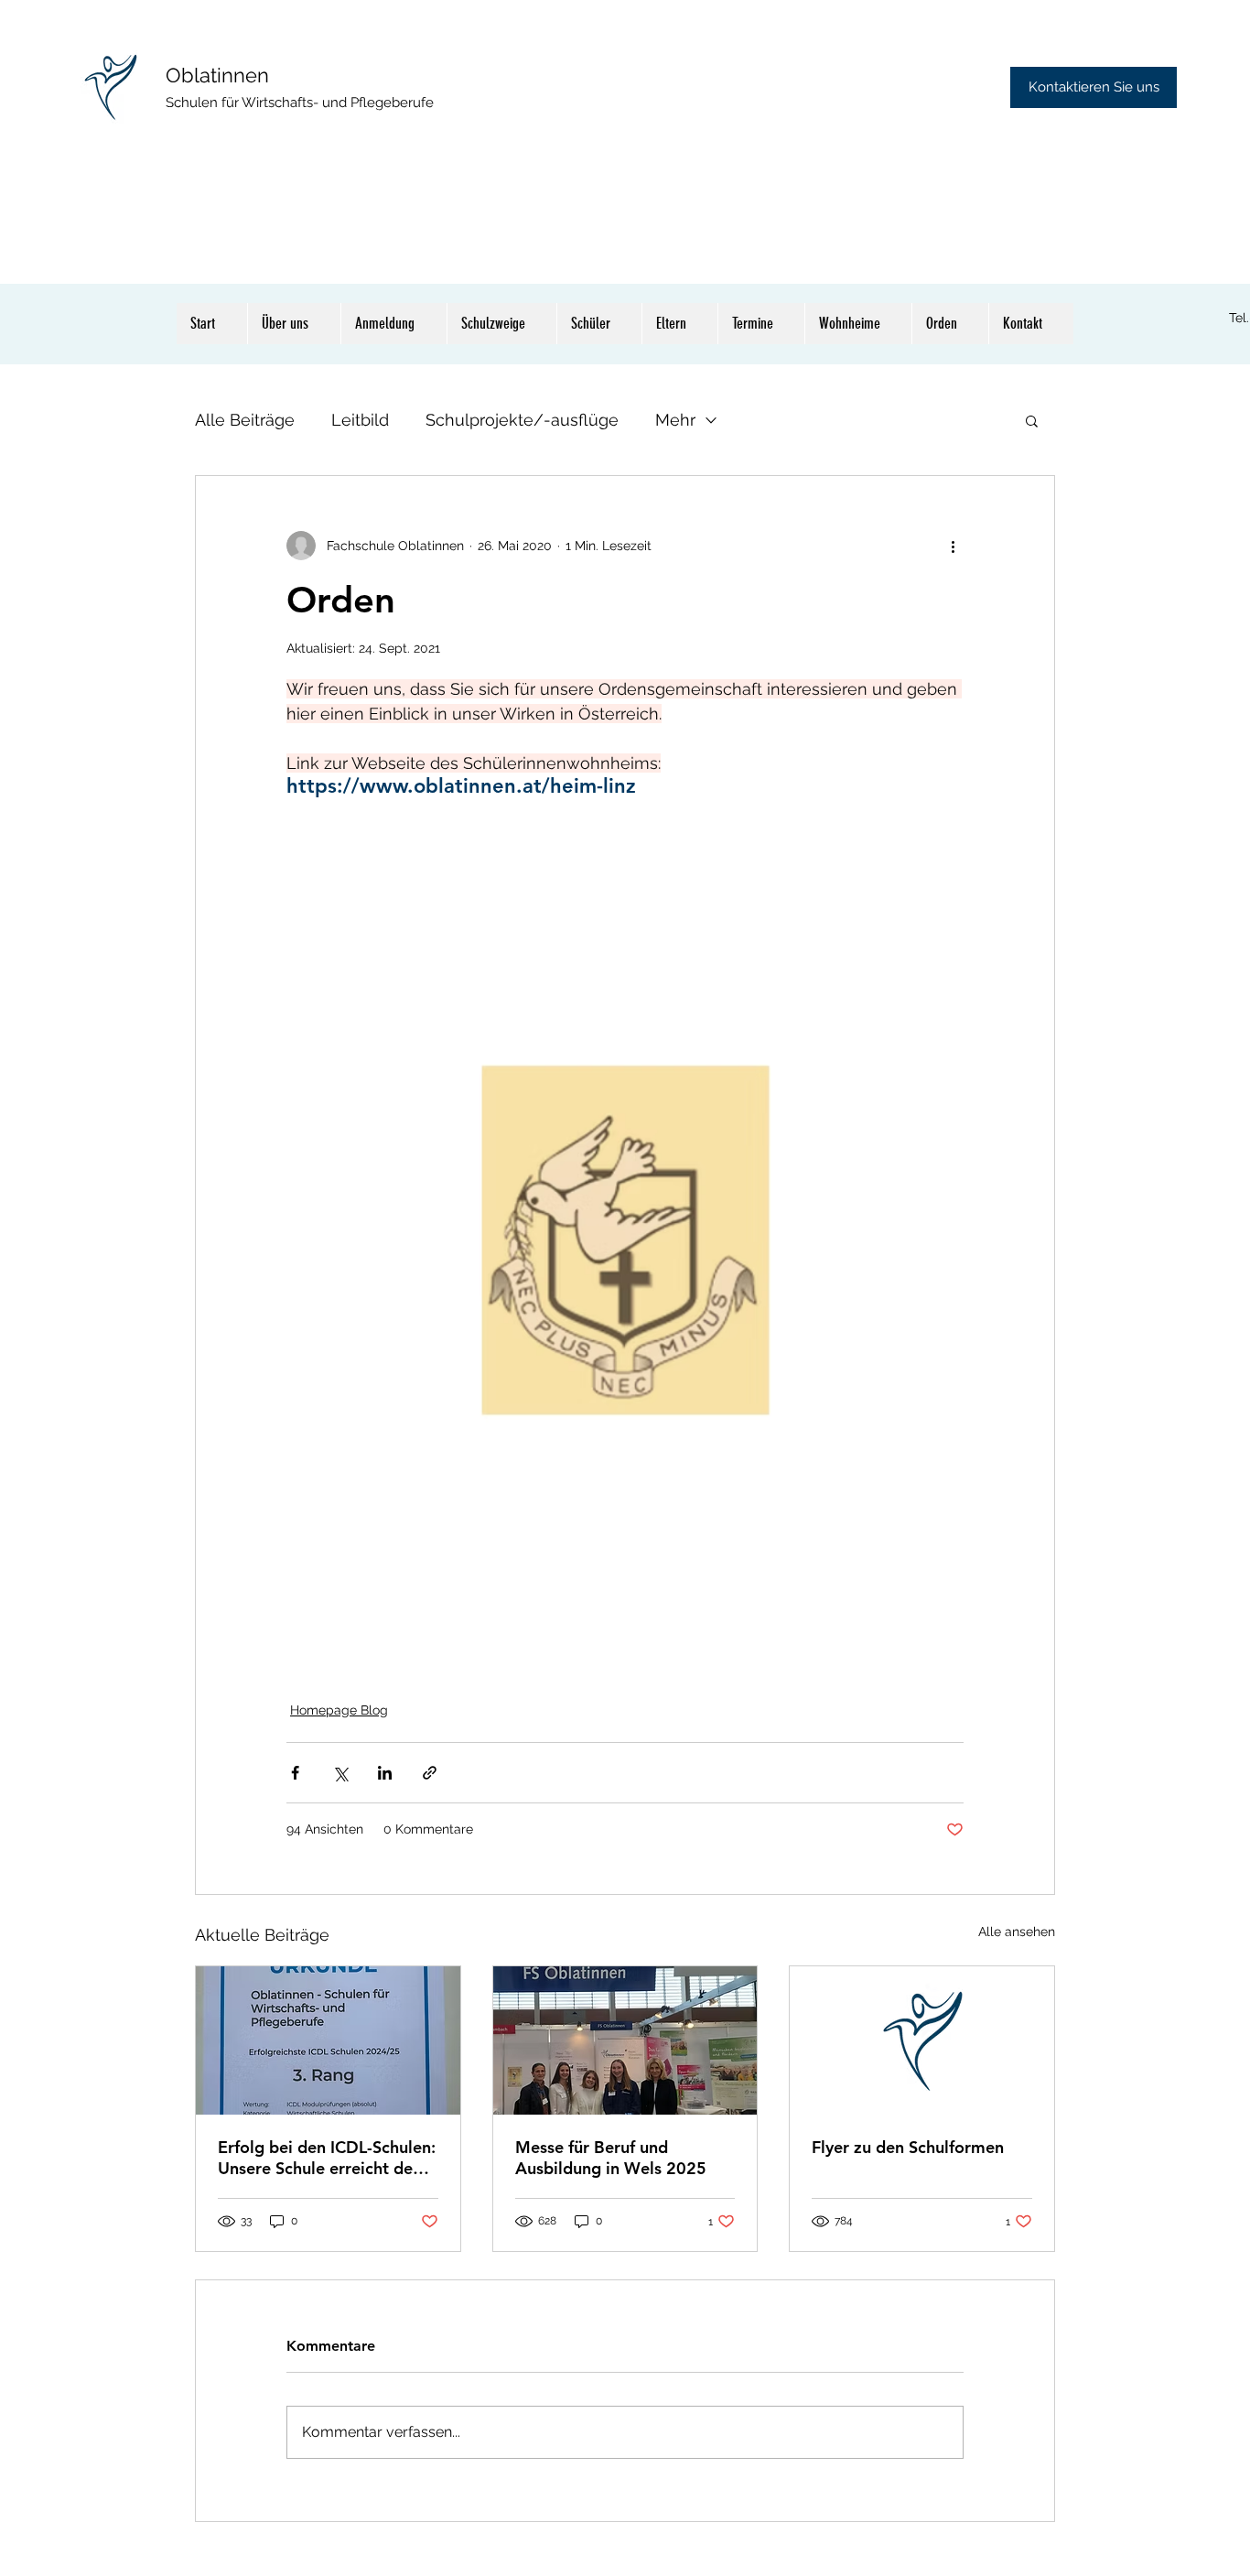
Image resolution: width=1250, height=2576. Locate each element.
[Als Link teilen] (430, 1773)
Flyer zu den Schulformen (908, 2147)
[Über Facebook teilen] (295, 1773)
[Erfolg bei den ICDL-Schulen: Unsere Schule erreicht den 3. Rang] (328, 2040)
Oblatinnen (217, 75)
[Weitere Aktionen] (953, 546)
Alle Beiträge (245, 420)
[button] (1032, 420)
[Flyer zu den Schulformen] (922, 2040)
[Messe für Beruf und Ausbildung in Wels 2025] (625, 2040)
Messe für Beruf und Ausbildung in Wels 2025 (611, 2158)
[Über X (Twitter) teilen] (340, 1773)
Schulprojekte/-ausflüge (522, 420)
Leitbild (360, 420)
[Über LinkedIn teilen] (385, 1773)
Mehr (675, 420)
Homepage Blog (339, 1710)
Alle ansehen (1017, 1932)
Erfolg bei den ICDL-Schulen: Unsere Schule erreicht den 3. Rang (327, 2158)
